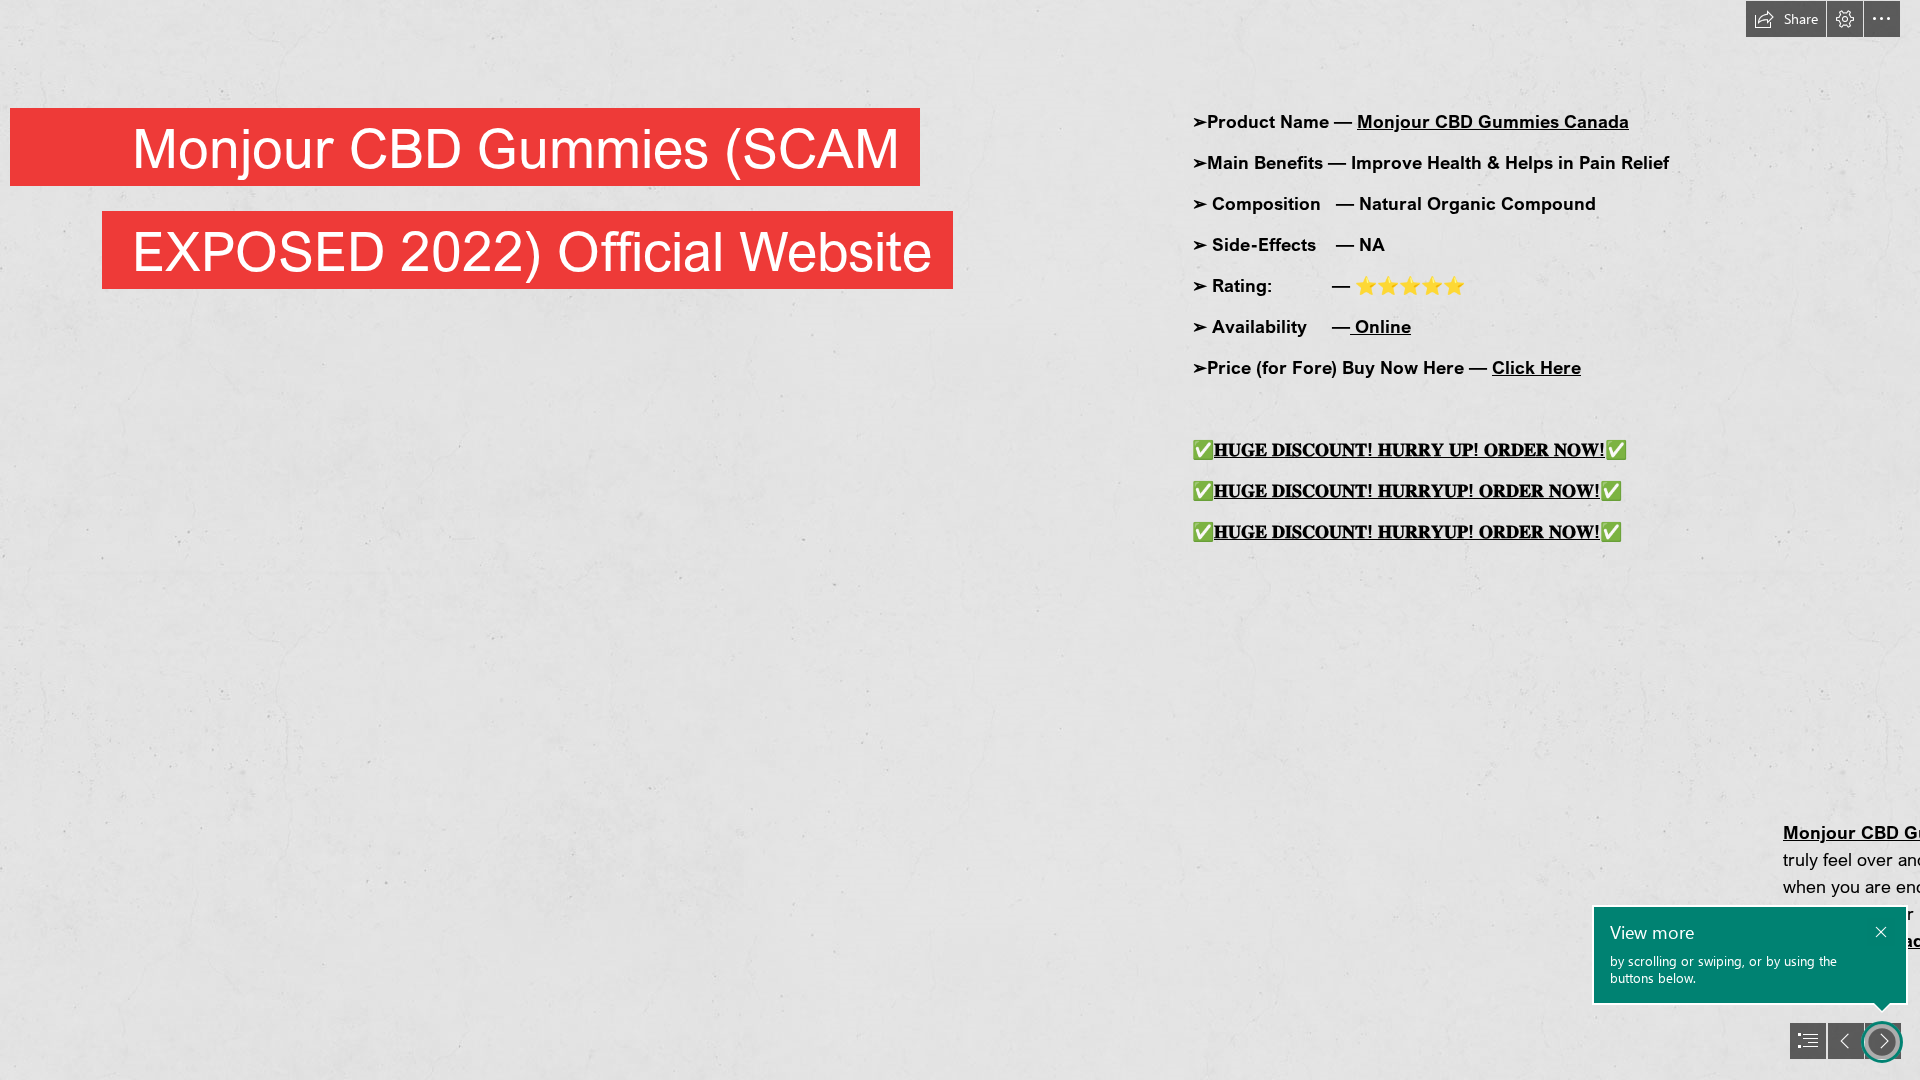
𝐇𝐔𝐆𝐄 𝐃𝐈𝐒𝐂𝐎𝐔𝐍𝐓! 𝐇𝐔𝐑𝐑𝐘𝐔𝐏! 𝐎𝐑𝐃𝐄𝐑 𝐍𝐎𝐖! (1407, 490)
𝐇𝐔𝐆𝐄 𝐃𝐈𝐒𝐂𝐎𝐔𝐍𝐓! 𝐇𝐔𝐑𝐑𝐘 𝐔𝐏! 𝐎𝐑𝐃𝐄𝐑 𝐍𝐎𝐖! (1409, 449)
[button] (1786, 19)
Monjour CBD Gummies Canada (1493, 121)
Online (1380, 326)
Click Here (1536, 367)
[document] (960, 540)
